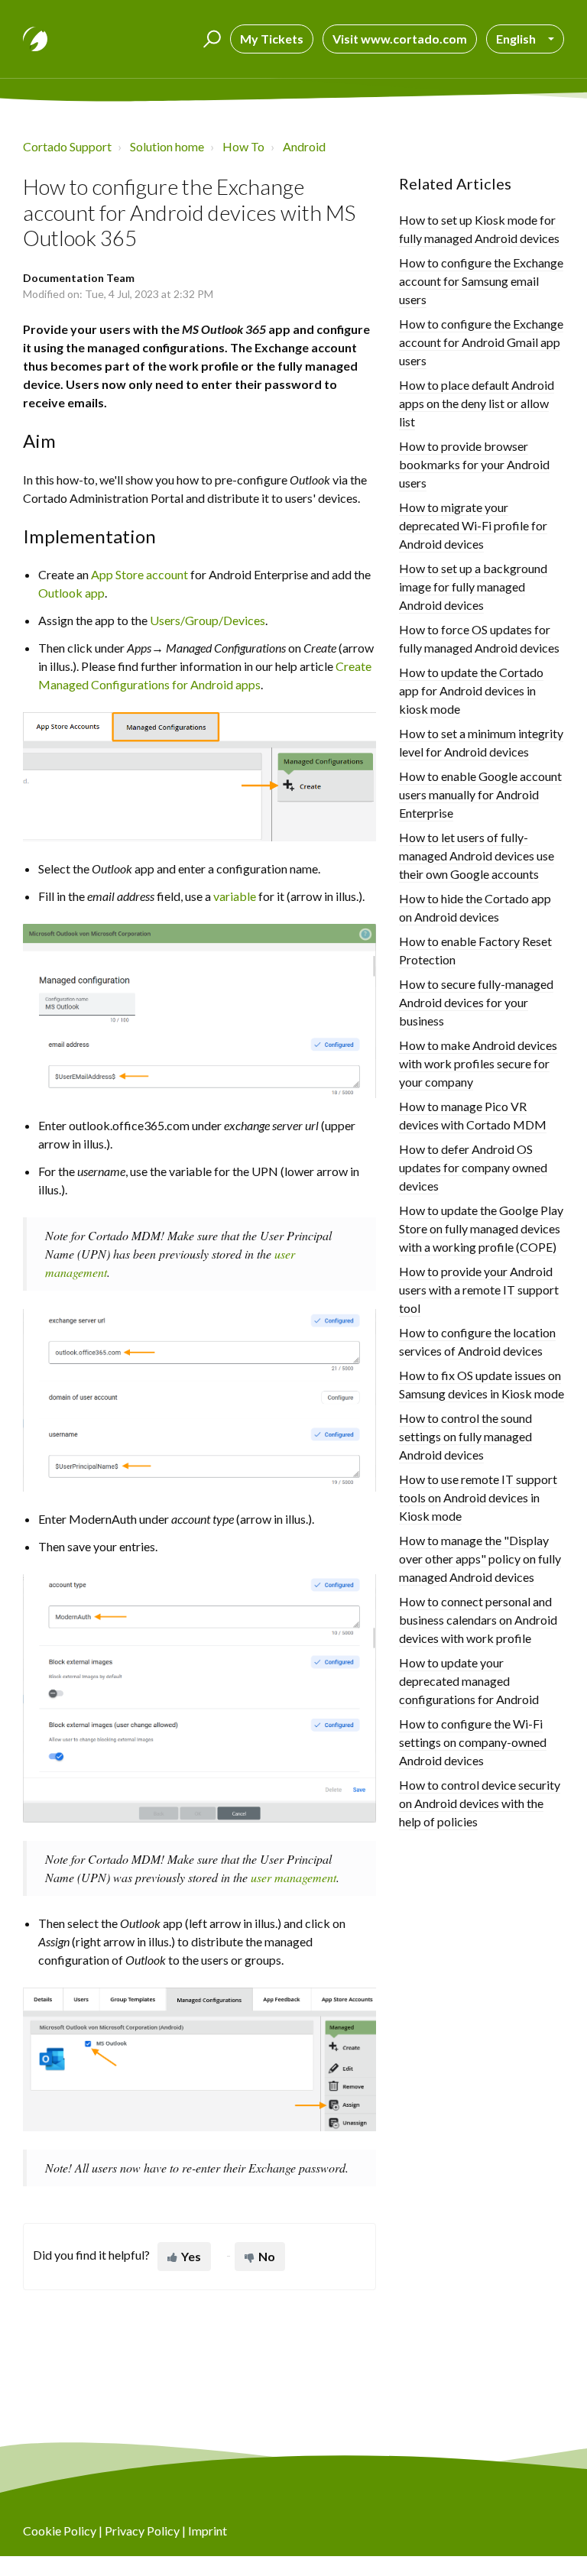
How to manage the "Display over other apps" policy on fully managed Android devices (480, 1559)
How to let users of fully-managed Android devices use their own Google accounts (477, 855)
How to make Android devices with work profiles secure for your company (478, 1063)
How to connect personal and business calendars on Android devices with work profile (478, 1620)
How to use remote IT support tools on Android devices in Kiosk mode (478, 1497)
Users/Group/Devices (208, 620)
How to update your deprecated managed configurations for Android (469, 1681)
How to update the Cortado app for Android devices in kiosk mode (471, 690)
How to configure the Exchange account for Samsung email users (481, 281)
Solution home (167, 146)
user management (293, 1877)
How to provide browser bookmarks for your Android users (474, 464)
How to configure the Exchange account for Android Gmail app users (481, 342)
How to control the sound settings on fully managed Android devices (465, 1436)
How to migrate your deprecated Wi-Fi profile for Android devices (473, 525)
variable (235, 896)
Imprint (208, 2531)
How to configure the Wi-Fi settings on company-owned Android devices (473, 1742)
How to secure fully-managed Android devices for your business (476, 1002)
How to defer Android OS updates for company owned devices (473, 1167)
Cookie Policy (60, 2531)
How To (243, 146)
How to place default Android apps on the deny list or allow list (477, 403)
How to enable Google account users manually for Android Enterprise (480, 794)
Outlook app (71, 593)
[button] (210, 39)
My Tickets (272, 39)
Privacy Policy (142, 2531)
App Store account (139, 574)
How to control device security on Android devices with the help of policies (480, 1803)
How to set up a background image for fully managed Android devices (473, 586)
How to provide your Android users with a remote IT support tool (479, 1290)
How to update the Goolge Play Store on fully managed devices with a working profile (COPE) (481, 1228)
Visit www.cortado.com (400, 39)
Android (304, 146)
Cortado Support (67, 146)
